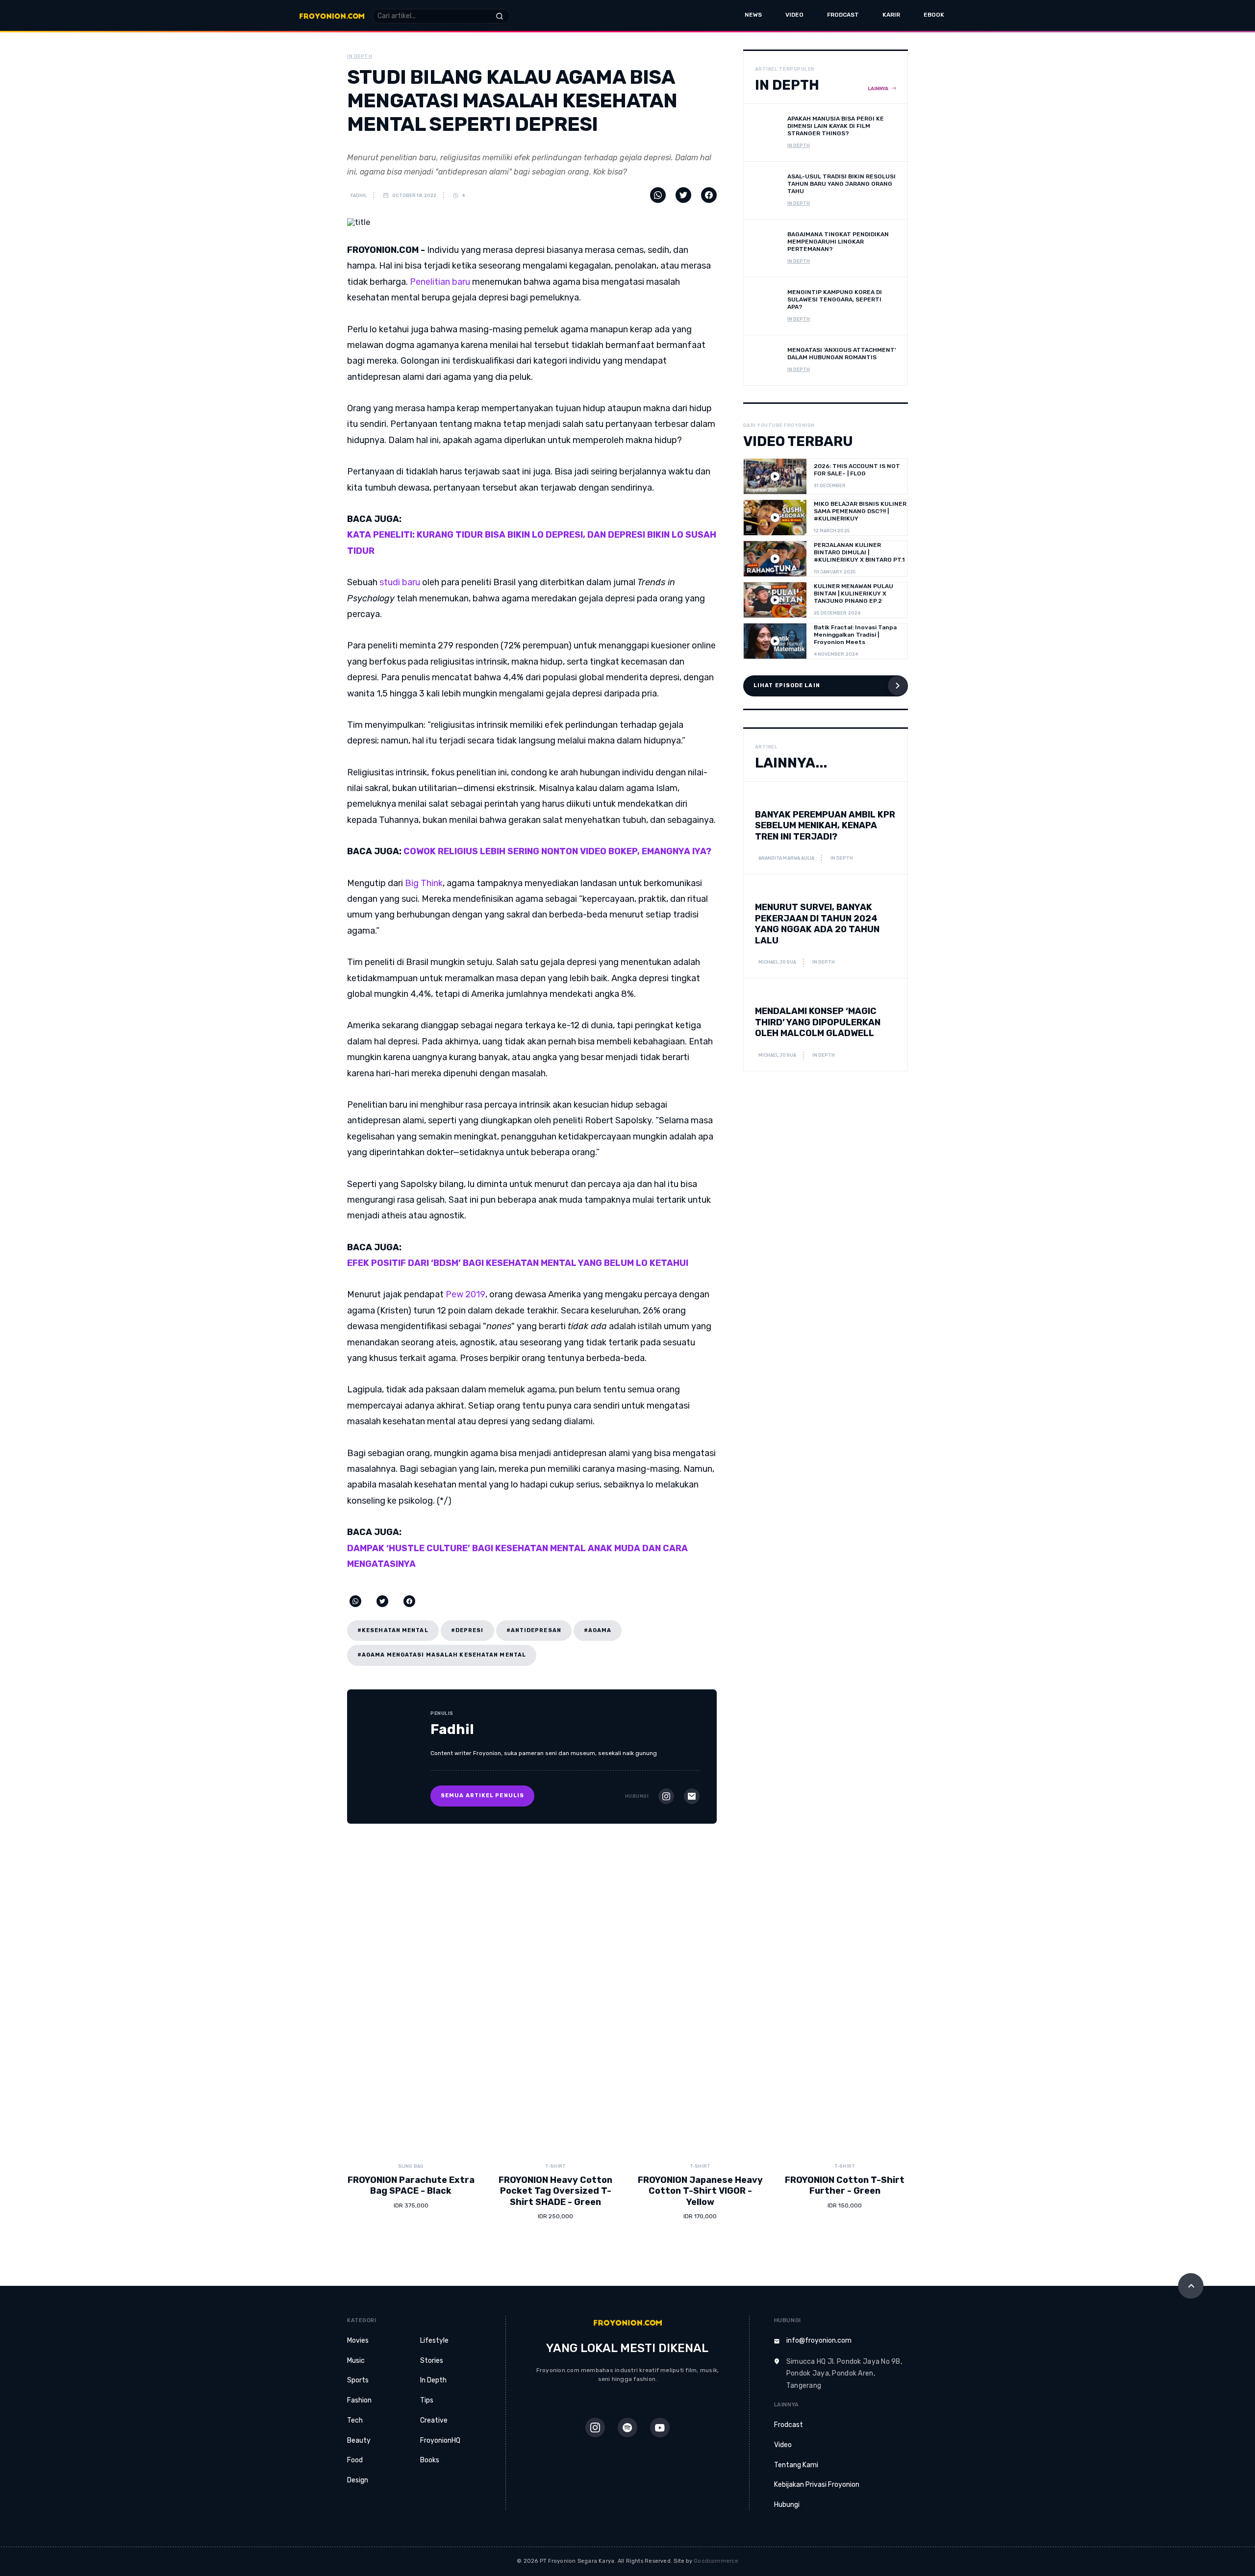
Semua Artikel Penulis (482, 1796)
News (753, 15)
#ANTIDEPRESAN (534, 1630)
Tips (427, 2400)
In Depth (433, 2380)
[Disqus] (627, 1990)
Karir (891, 15)
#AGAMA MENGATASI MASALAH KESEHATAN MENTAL (442, 1655)
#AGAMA (598, 1630)
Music (356, 2361)
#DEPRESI (467, 1630)
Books (430, 2460)
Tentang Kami (796, 2465)
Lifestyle (434, 2341)
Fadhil (358, 196)
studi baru (400, 582)
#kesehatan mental (393, 1630)
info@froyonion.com (819, 2341)
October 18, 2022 (414, 196)
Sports (358, 2380)
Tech (355, 2420)
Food (355, 2460)
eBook (934, 15)
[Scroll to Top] (1191, 2286)
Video (794, 15)
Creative (434, 2420)
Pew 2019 (465, 1294)
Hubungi (787, 2505)
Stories (432, 2361)
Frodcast (843, 15)
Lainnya (878, 89)
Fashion (359, 2400)
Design (358, 2480)
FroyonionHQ (440, 2440)
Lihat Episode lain (787, 685)
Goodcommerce (716, 2561)
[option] (411, 2197)
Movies (358, 2341)
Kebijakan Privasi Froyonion (817, 2485)
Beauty (359, 2440)
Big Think (424, 883)
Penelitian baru (440, 282)
